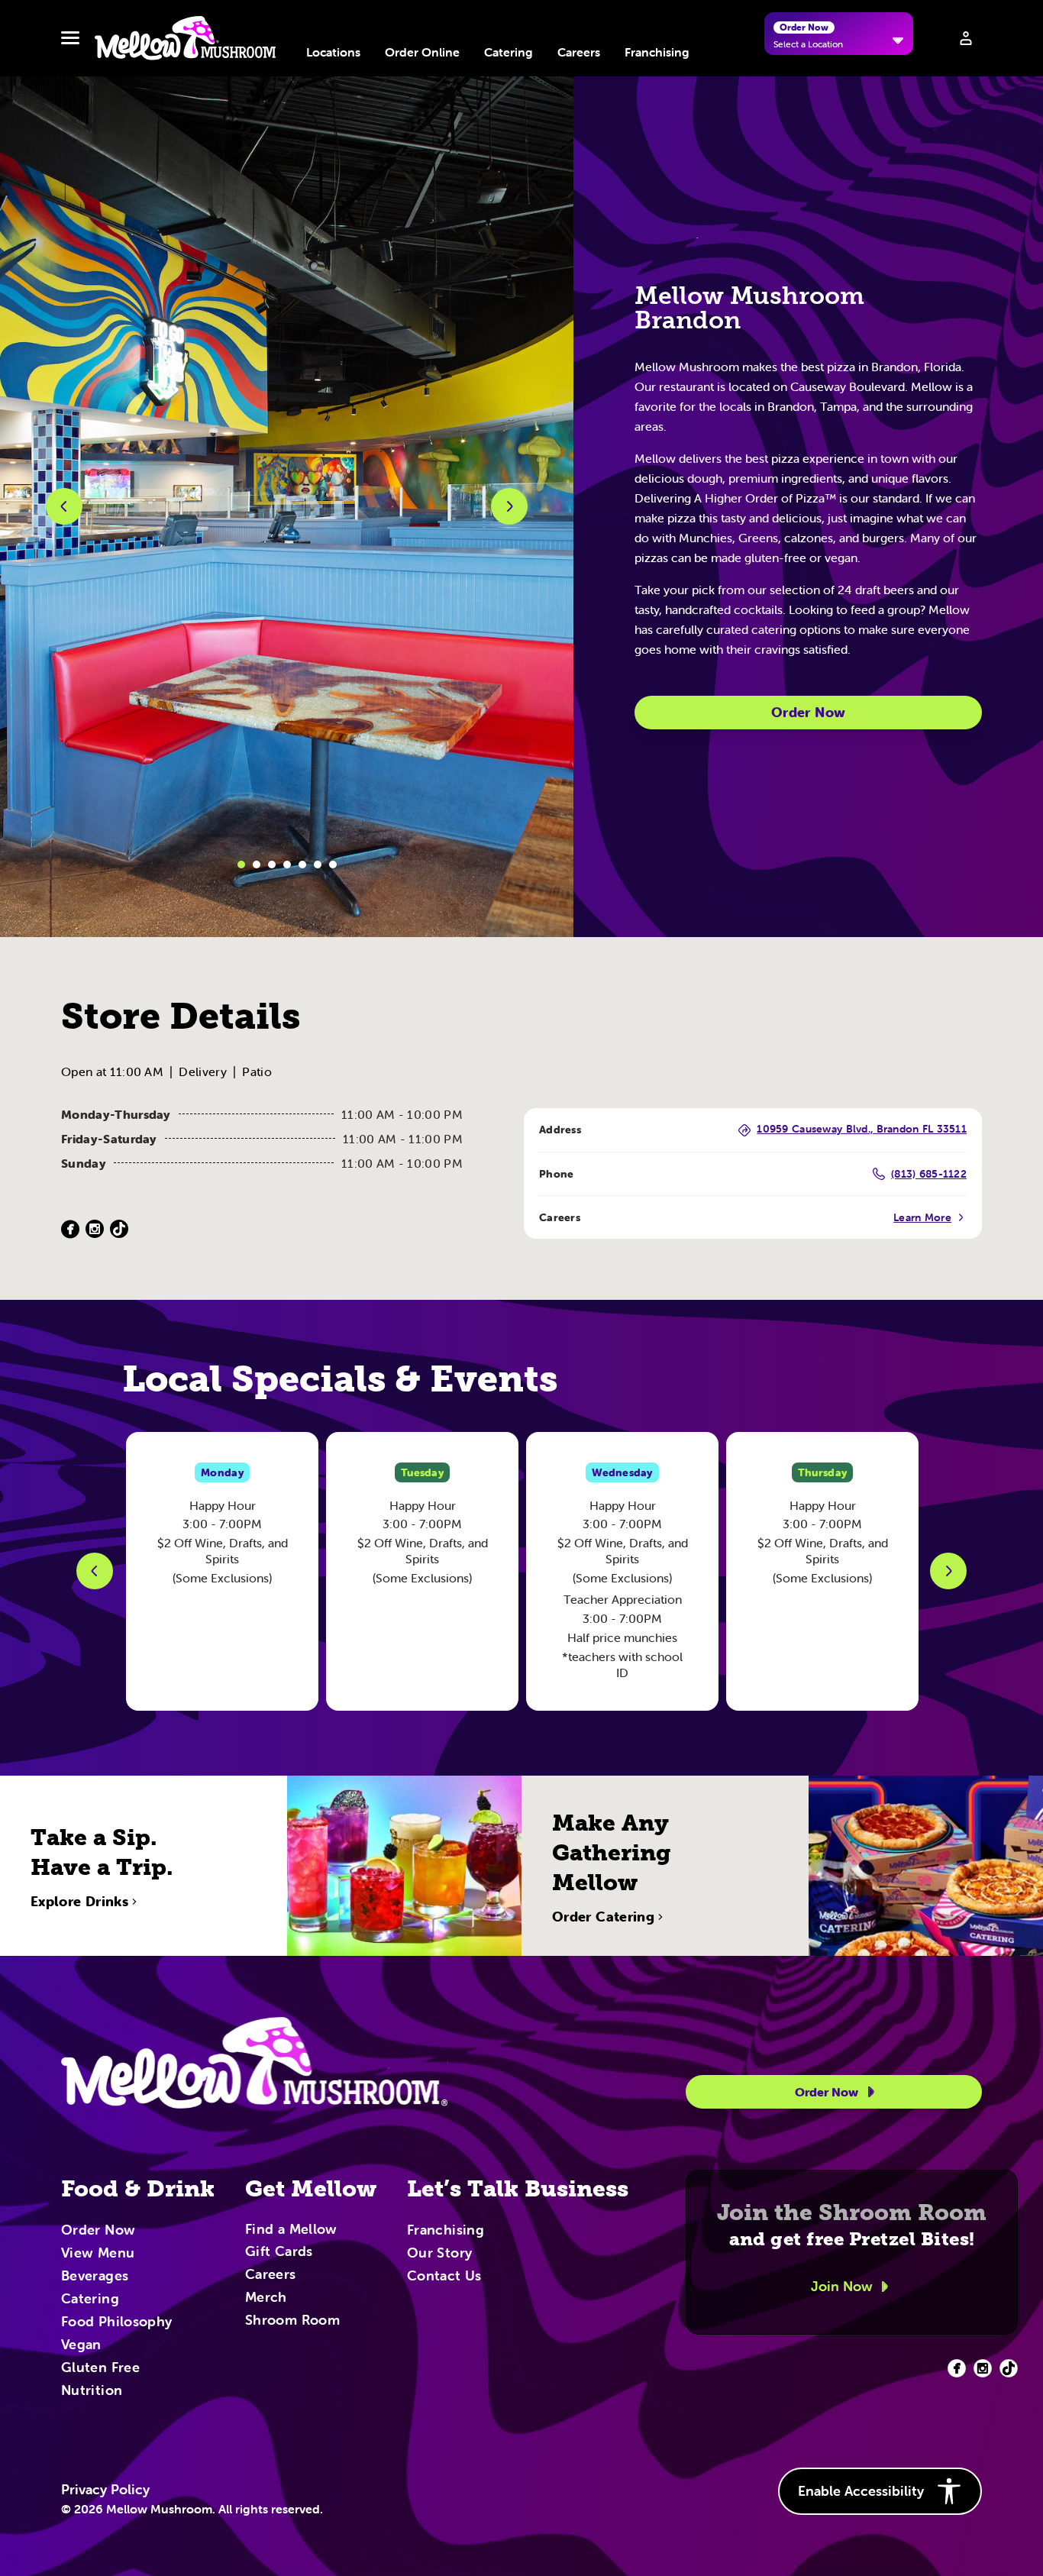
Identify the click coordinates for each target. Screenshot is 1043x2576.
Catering (509, 52)
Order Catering (603, 1917)
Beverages (95, 2277)
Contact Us (444, 2277)
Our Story (439, 2254)
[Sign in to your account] (966, 38)
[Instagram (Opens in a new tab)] (95, 1229)
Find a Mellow (291, 2230)
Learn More (922, 1217)
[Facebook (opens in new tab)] (957, 2368)
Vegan (81, 2345)
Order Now (808, 712)
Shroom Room (292, 2321)
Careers (579, 52)
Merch (266, 2298)
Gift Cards (279, 2252)
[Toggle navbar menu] (70, 38)
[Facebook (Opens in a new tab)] (70, 1229)
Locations (333, 52)
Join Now (842, 2286)
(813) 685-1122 (929, 1174)
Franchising (657, 52)
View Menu (98, 2254)
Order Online (422, 52)
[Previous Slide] (95, 1571)
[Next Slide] (948, 1571)
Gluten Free (100, 2368)
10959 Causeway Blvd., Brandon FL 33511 (862, 1130)
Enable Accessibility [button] (861, 2491)
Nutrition (92, 2391)
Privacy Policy (105, 2490)
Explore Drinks (79, 1902)
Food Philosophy (116, 2322)
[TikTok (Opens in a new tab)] (119, 1229)
